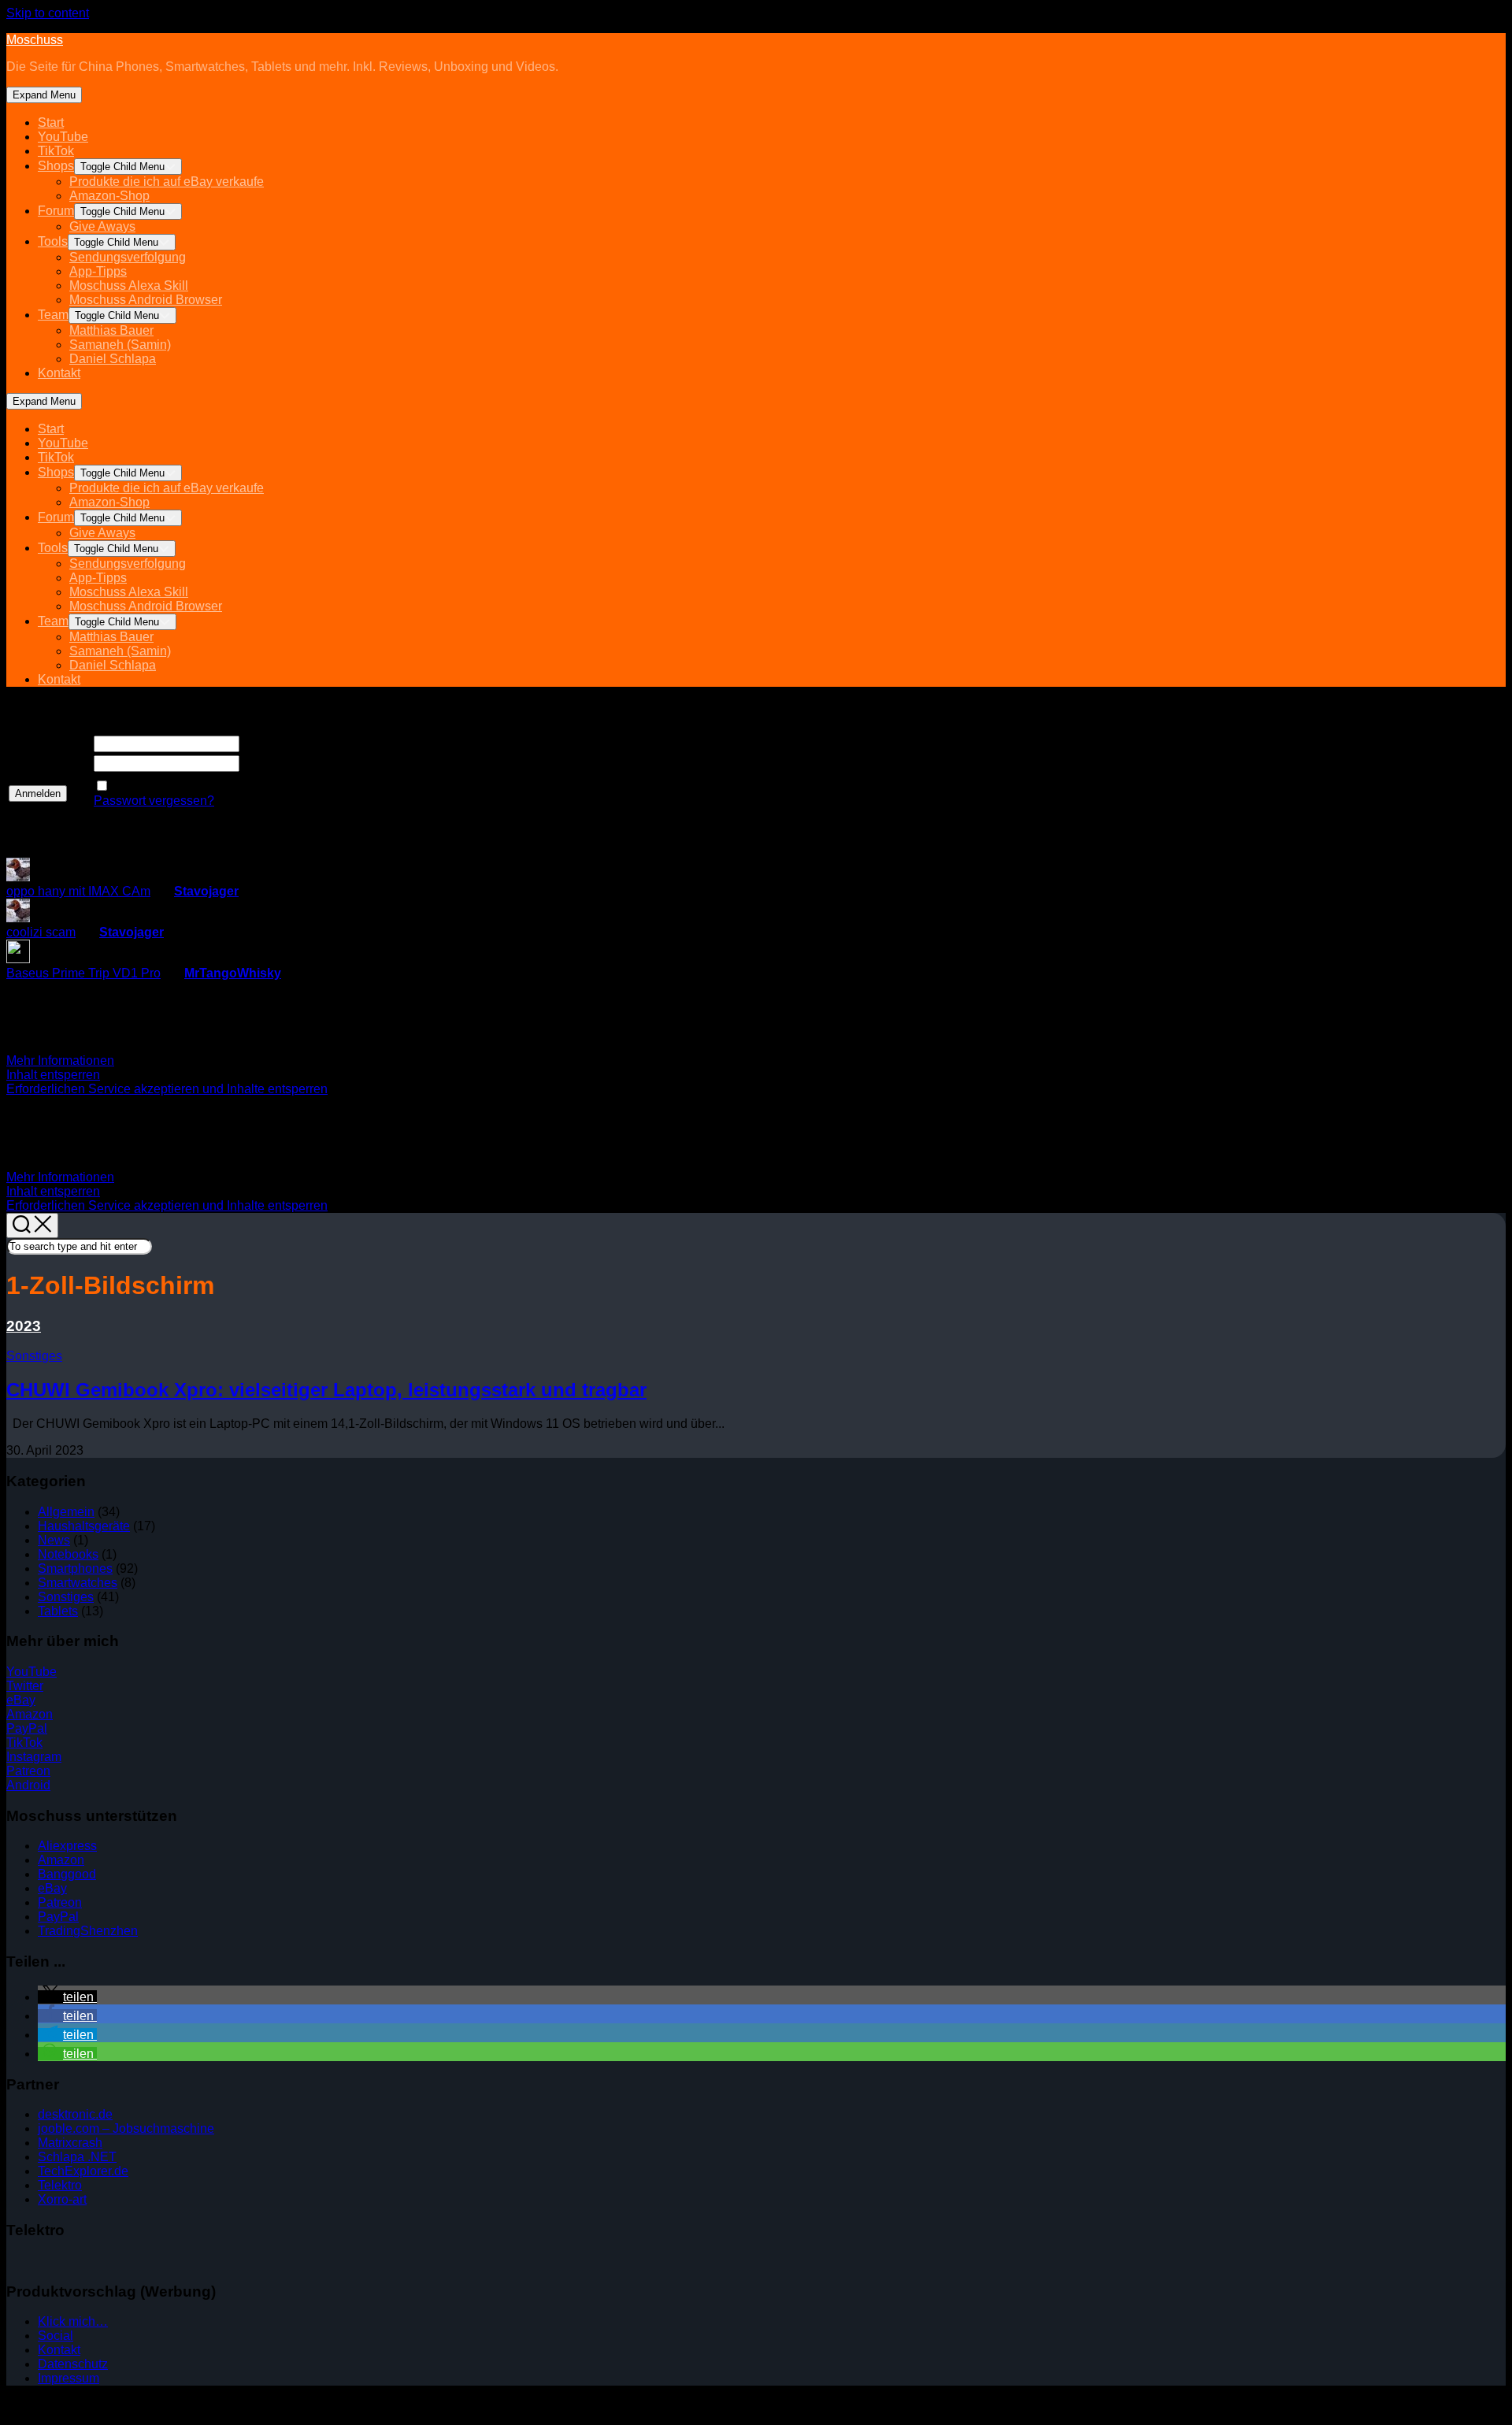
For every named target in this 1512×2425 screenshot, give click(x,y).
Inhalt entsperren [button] (53, 1075)
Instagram (34, 1757)
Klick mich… (73, 2321)
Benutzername (50, 744)
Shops (56, 166)
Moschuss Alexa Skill (129, 286)
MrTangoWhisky (233, 973)
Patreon (28, 1771)
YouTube (63, 137)
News (54, 1540)
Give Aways (102, 226)
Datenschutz (73, 2364)
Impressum (69, 2378)
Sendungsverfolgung (128, 257)
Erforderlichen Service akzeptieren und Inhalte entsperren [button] (167, 1089)
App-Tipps (98, 271)
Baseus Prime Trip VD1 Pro (83, 973)
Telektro (60, 2185)
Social (56, 2336)
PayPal (27, 1728)
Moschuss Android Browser (146, 300)
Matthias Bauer (111, 330)
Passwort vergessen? (154, 801)
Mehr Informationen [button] (60, 1060)
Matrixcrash (70, 2143)
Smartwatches (78, 1583)
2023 (24, 1326)
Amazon (30, 1714)
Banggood (67, 1874)
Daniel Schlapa (113, 359)
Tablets (58, 1611)
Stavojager (206, 891)
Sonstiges (34, 1356)
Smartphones (75, 1568)
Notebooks (68, 1554)
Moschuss (35, 40)
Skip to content (48, 13)
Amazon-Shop (109, 196)
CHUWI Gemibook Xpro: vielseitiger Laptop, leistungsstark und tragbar (326, 1390)
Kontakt (59, 373)
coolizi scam (41, 932)
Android (28, 1785)
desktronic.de (75, 2114)
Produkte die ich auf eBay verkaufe (167, 182)
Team (53, 315)
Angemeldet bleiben (168, 786)
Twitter (25, 1686)
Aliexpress (67, 1846)
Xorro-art (62, 2199)
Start (51, 122)
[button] (67, 1997)
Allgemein (66, 1512)
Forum (56, 211)
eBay (21, 1700)
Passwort (35, 764)
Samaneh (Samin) (120, 345)
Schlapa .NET (77, 2157)
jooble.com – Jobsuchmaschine (126, 2128)
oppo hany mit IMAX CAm (78, 891)
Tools (53, 241)
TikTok (56, 151)
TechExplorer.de (83, 2171)
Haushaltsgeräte (84, 1526)
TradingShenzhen (88, 1931)
